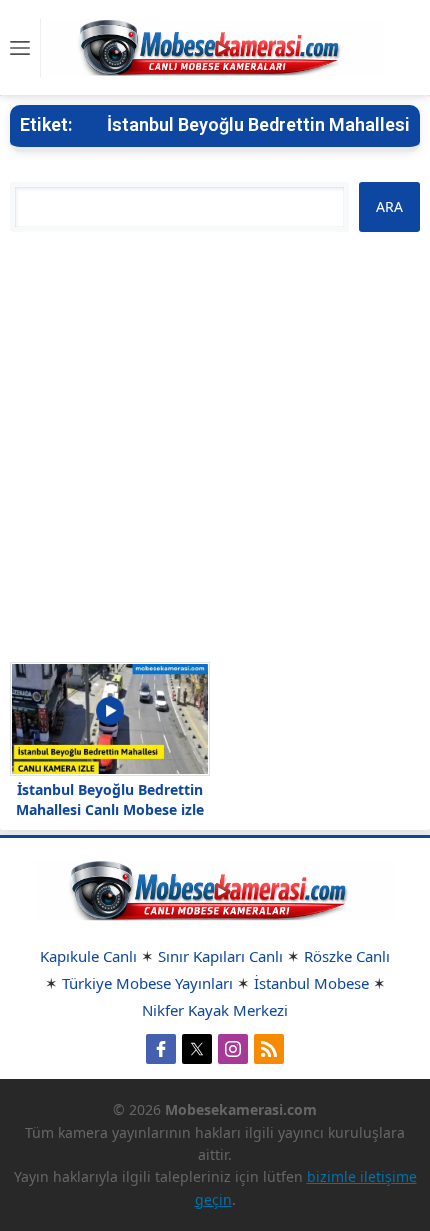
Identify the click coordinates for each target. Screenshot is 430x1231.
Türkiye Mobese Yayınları (147, 983)
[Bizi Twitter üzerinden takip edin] (197, 1049)
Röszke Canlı (347, 956)
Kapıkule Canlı (88, 956)
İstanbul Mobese (311, 983)
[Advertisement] (215, 447)
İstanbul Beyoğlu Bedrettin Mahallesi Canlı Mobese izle (110, 799)
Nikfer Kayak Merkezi (215, 1010)
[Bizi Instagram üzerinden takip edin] (233, 1049)
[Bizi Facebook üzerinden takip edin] (161, 1049)
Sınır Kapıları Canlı (220, 956)
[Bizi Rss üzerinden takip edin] (269, 1049)
